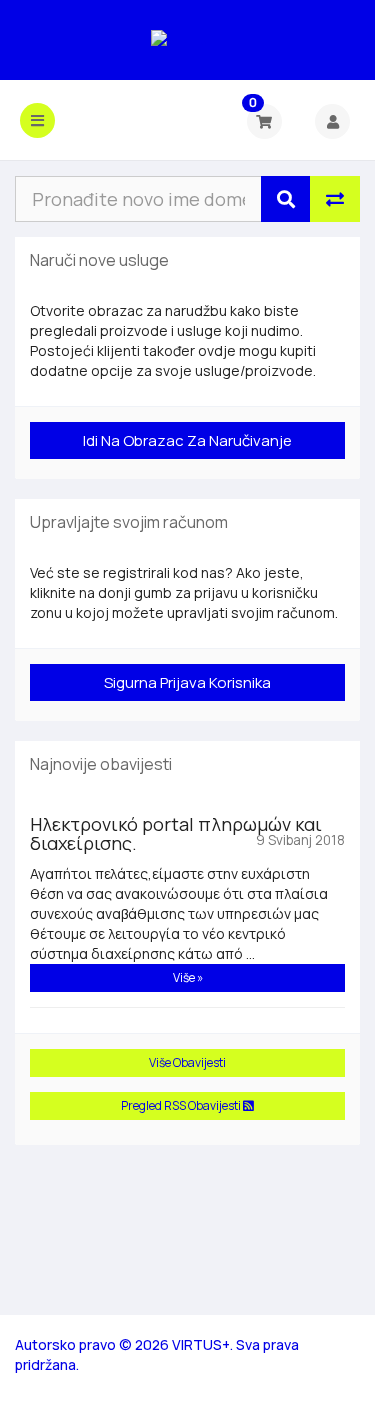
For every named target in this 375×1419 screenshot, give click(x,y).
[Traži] (286, 199)
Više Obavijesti (187, 1062)
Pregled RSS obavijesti (182, 1105)
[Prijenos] (335, 199)
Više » (188, 977)
